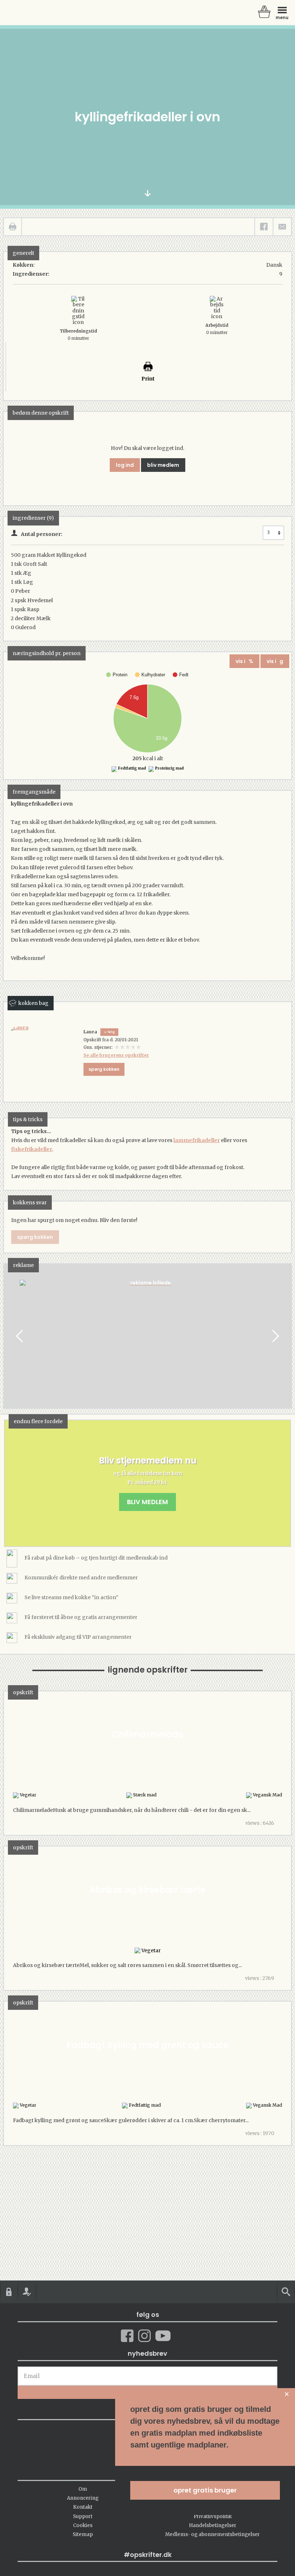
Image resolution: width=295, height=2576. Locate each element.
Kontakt (83, 2507)
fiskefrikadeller (32, 1149)
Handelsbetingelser (213, 2525)
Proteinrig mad (169, 768)
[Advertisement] (147, 1343)
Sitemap (83, 2534)
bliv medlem (163, 465)
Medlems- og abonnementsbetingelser (212, 2534)
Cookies (83, 2525)
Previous (20, 1336)
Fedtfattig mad (132, 768)
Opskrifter (36, 13)
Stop (9, 1336)
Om (83, 2489)
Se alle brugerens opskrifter (116, 1055)
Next (275, 1336)
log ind (125, 465)
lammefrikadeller (197, 1140)
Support (83, 2516)
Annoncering (83, 2498)
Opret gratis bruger (205, 2490)
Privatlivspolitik (213, 2516)
